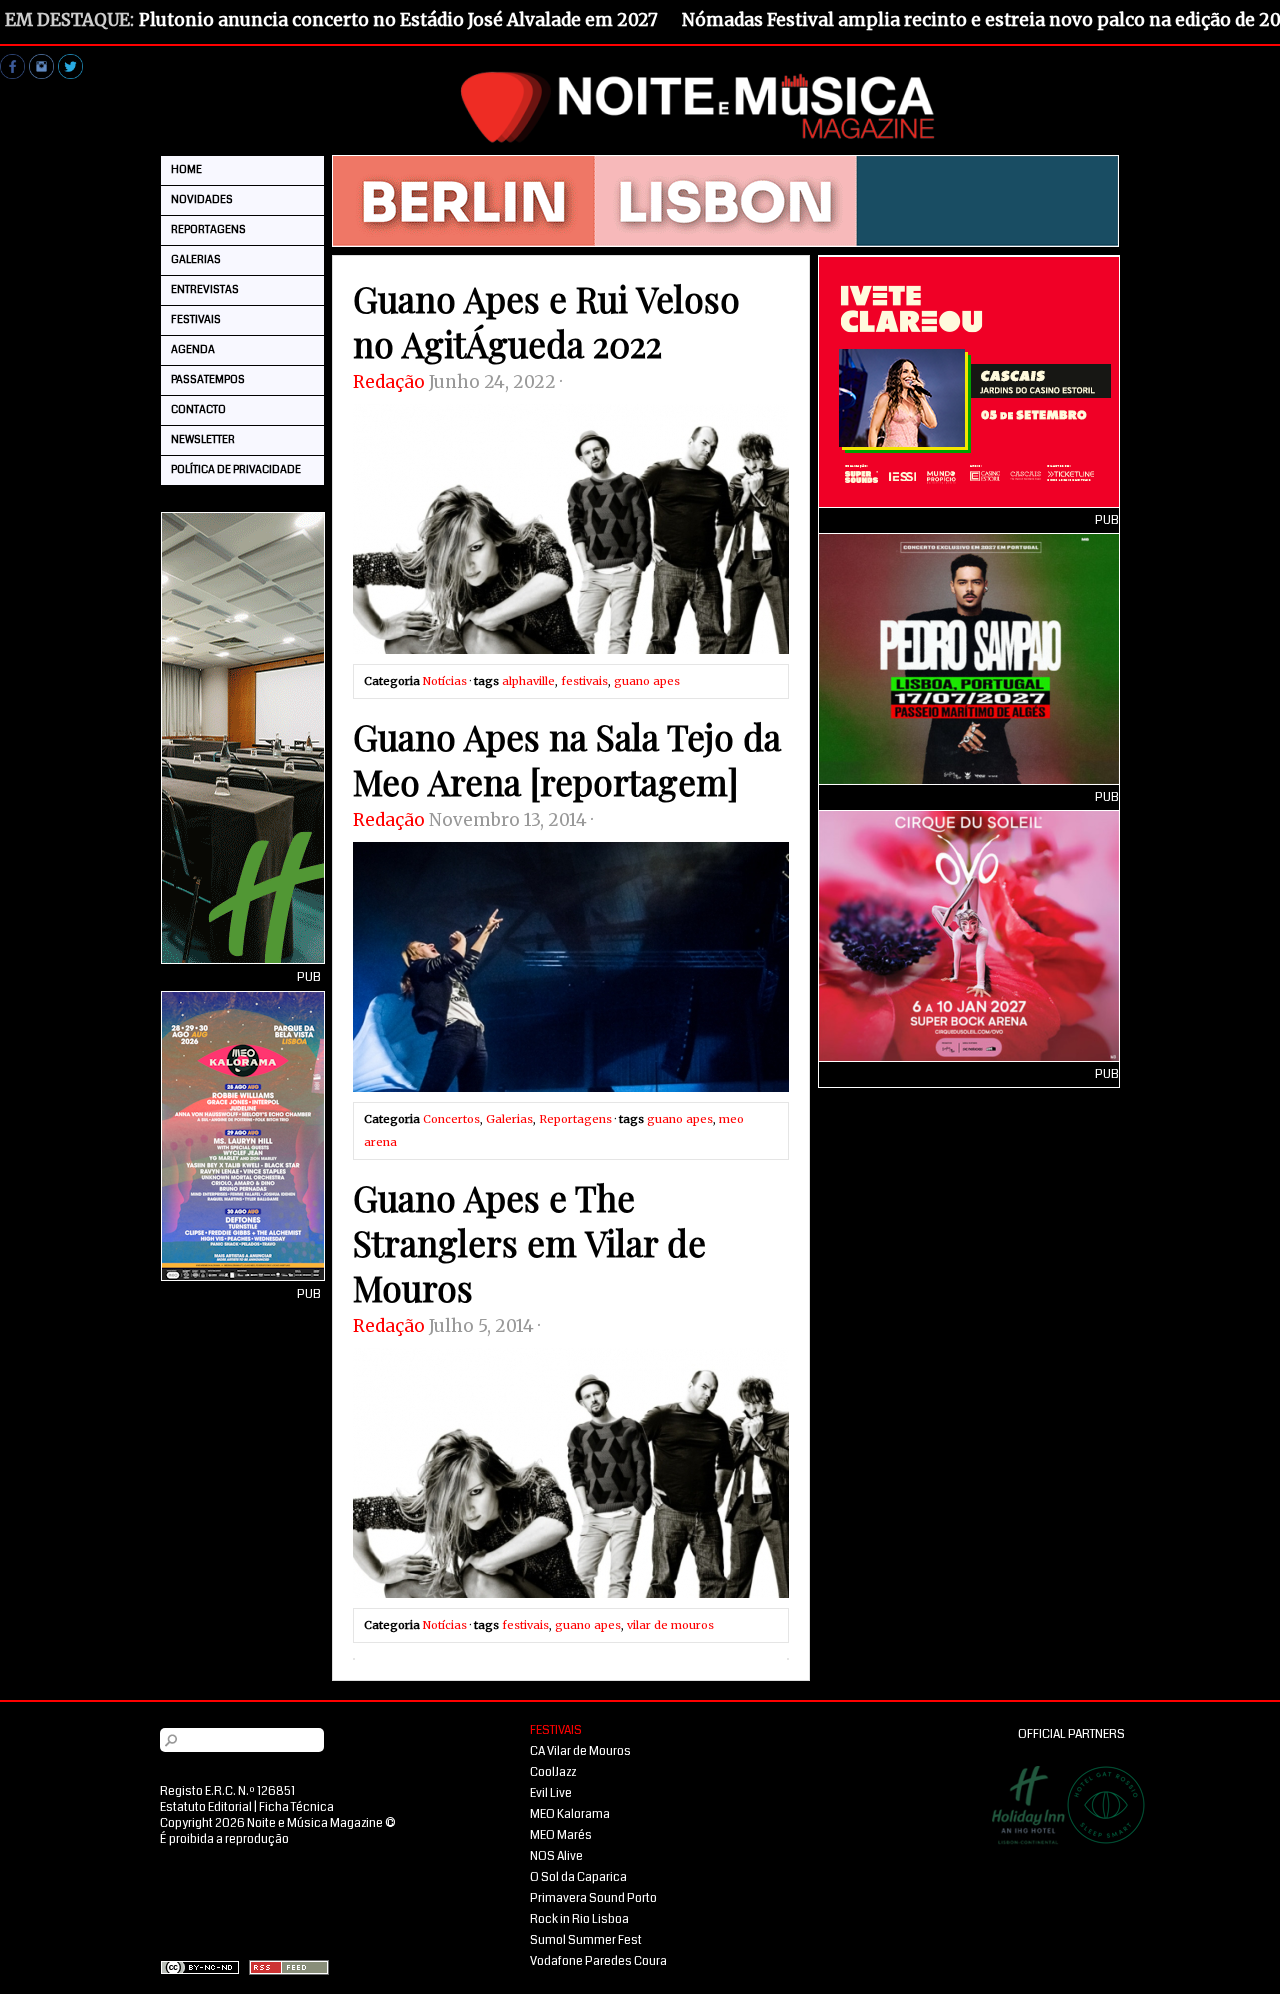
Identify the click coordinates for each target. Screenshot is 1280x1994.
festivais (584, 681)
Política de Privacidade (236, 469)
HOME (186, 169)
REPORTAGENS (208, 229)
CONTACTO (198, 409)
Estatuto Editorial (206, 1807)
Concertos (451, 1119)
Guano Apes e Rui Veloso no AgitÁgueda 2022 (546, 321)
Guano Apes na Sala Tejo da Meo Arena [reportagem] (567, 759)
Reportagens (575, 1119)
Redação (389, 382)
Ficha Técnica (296, 1807)
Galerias (509, 1119)
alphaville (528, 681)
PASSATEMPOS (208, 379)
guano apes (647, 681)
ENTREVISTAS (205, 289)
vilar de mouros (670, 1625)
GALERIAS (196, 259)
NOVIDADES (202, 199)
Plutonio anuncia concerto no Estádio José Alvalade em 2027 (398, 20)
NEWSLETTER (203, 439)
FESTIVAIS (196, 319)
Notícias (445, 681)
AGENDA (193, 349)
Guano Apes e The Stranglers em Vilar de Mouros (529, 1242)
